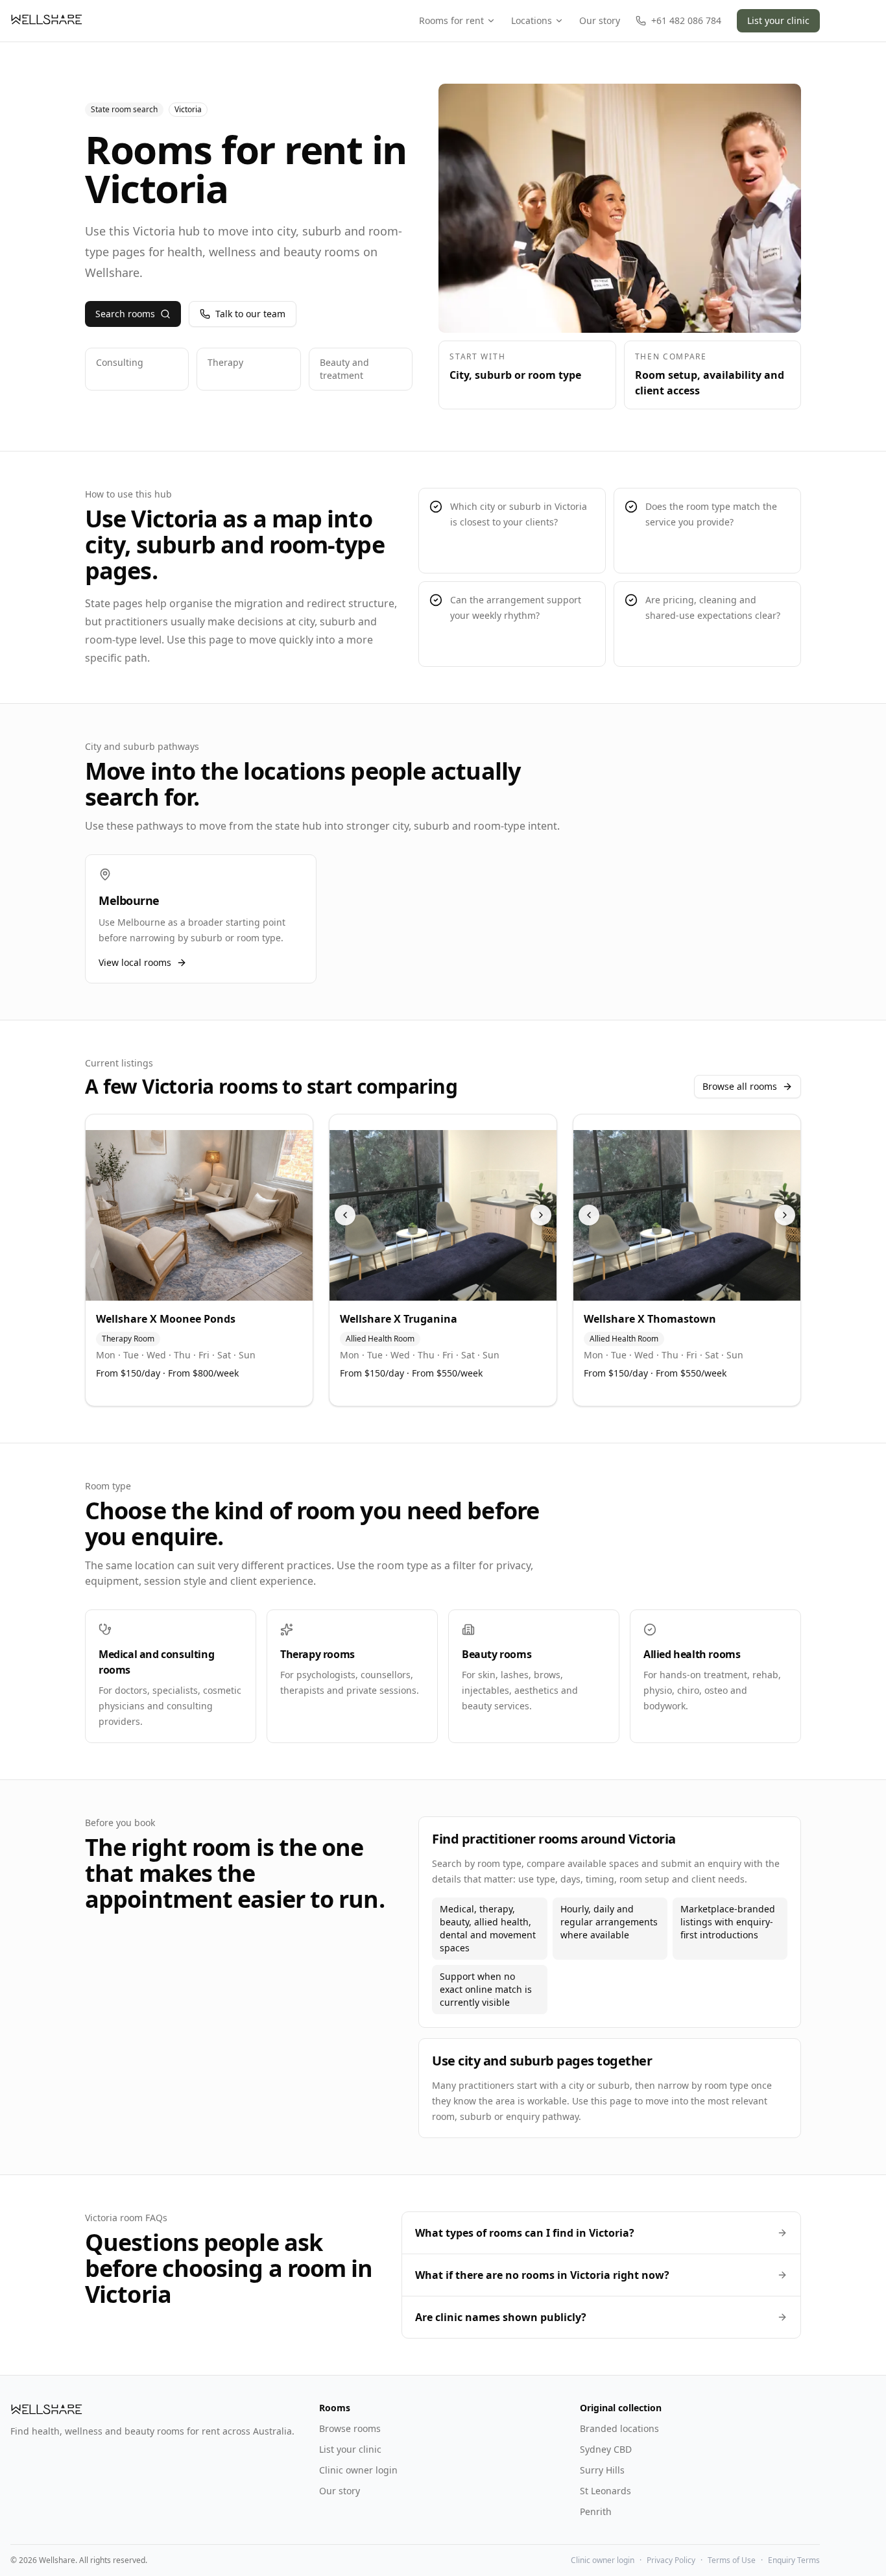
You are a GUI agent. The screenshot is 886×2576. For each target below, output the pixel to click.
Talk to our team (250, 314)
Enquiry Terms (794, 2560)
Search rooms (125, 314)
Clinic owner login (358, 2470)
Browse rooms (350, 2428)
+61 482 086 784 (686, 20)
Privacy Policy (671, 2560)
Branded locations (619, 2428)
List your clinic (778, 20)
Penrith (596, 2511)
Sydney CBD (606, 2449)
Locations (532, 20)
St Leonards (605, 2491)
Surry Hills (602, 2470)
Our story (600, 20)
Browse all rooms (740, 1086)
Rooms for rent (451, 20)
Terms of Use (732, 2560)
